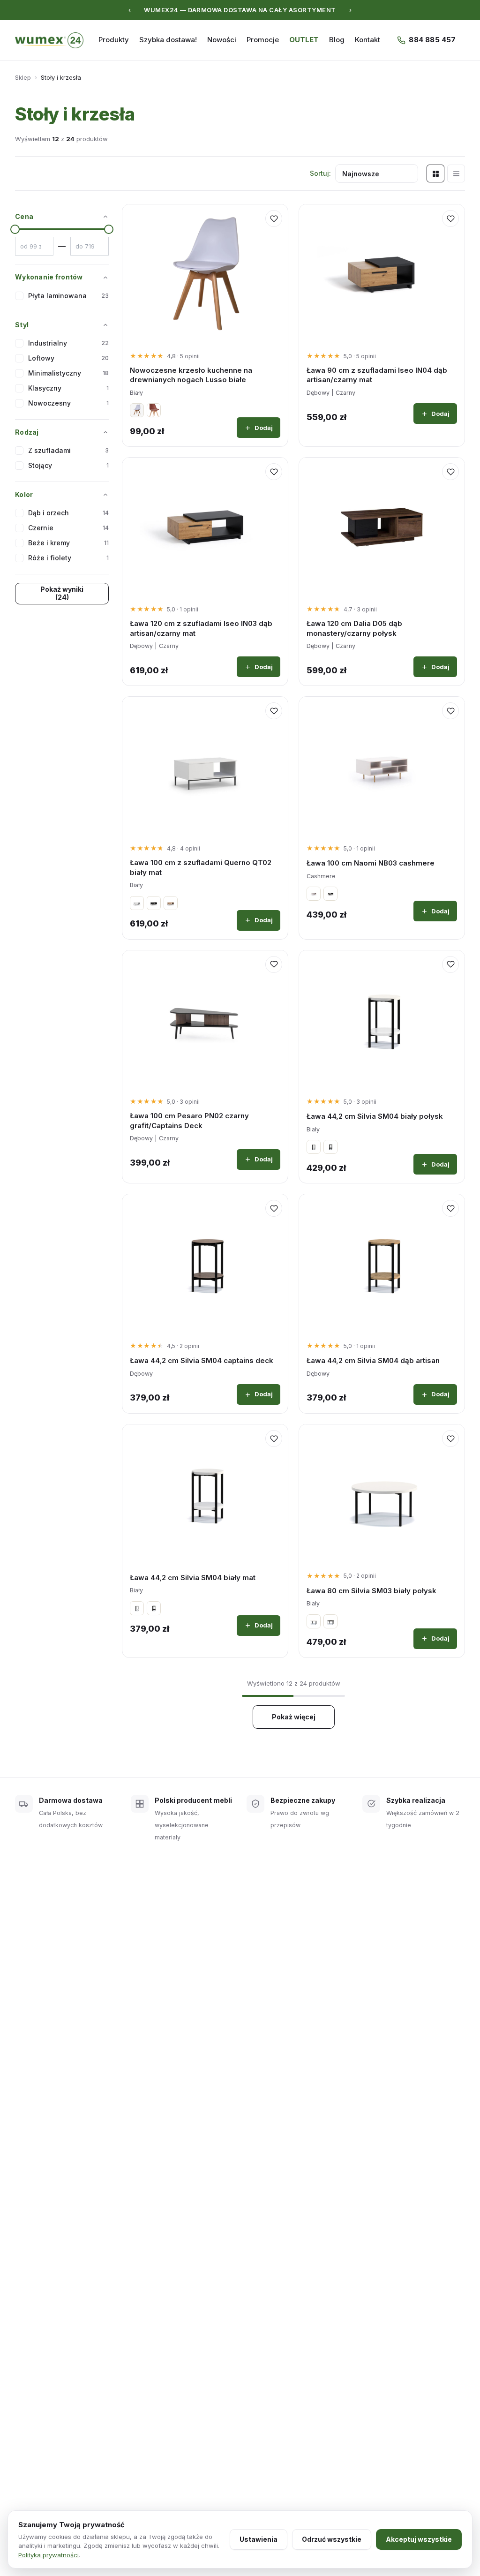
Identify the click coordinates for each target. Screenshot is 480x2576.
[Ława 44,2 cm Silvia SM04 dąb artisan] (382, 1264)
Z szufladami (68, 450)
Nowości (222, 40)
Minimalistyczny (68, 373)
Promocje (263, 40)
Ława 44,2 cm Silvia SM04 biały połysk (375, 1116)
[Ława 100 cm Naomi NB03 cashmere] (382, 766)
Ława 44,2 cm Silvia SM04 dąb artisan (373, 1360)
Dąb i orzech (68, 513)
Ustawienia (259, 2539)
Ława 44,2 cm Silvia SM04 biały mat (193, 1578)
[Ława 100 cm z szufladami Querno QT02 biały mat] (205, 766)
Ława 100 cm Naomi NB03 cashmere (371, 863)
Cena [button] (24, 216)
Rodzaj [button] (27, 432)
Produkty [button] (114, 40)
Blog (337, 40)
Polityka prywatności (49, 2555)
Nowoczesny (68, 403)
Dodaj (264, 428)
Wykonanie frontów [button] (49, 277)
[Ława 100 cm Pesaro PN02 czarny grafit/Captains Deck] (205, 1020)
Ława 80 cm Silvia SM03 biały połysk (371, 1591)
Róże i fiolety (68, 558)
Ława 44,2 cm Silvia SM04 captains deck (202, 1360)
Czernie (68, 528)
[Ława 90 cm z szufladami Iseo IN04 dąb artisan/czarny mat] (382, 274)
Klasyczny (68, 388)
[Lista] (456, 173)
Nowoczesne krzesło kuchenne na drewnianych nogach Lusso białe (191, 375)
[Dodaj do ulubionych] (274, 218)
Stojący (68, 465)
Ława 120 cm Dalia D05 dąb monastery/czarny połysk (354, 628)
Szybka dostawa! (168, 40)
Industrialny (68, 343)
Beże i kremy (68, 543)
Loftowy (68, 358)
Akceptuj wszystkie (419, 2539)
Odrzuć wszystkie (332, 2539)
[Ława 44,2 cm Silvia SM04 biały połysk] (382, 1020)
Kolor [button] (24, 494)
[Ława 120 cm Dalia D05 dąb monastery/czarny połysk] (382, 527)
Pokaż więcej (294, 1717)
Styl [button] (22, 325)
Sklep (23, 77)
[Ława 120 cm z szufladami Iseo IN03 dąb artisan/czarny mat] (205, 527)
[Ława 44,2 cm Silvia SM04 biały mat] (205, 1494)
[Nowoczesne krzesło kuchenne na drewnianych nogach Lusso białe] (205, 274)
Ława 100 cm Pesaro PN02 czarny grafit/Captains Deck (189, 1120)
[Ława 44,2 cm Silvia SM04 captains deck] (205, 1264)
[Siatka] (435, 173)
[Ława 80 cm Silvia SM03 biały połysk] (382, 1494)
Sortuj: (320, 173)
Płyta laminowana (68, 296)
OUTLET (304, 40)
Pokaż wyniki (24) (62, 593)
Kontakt (367, 40)
